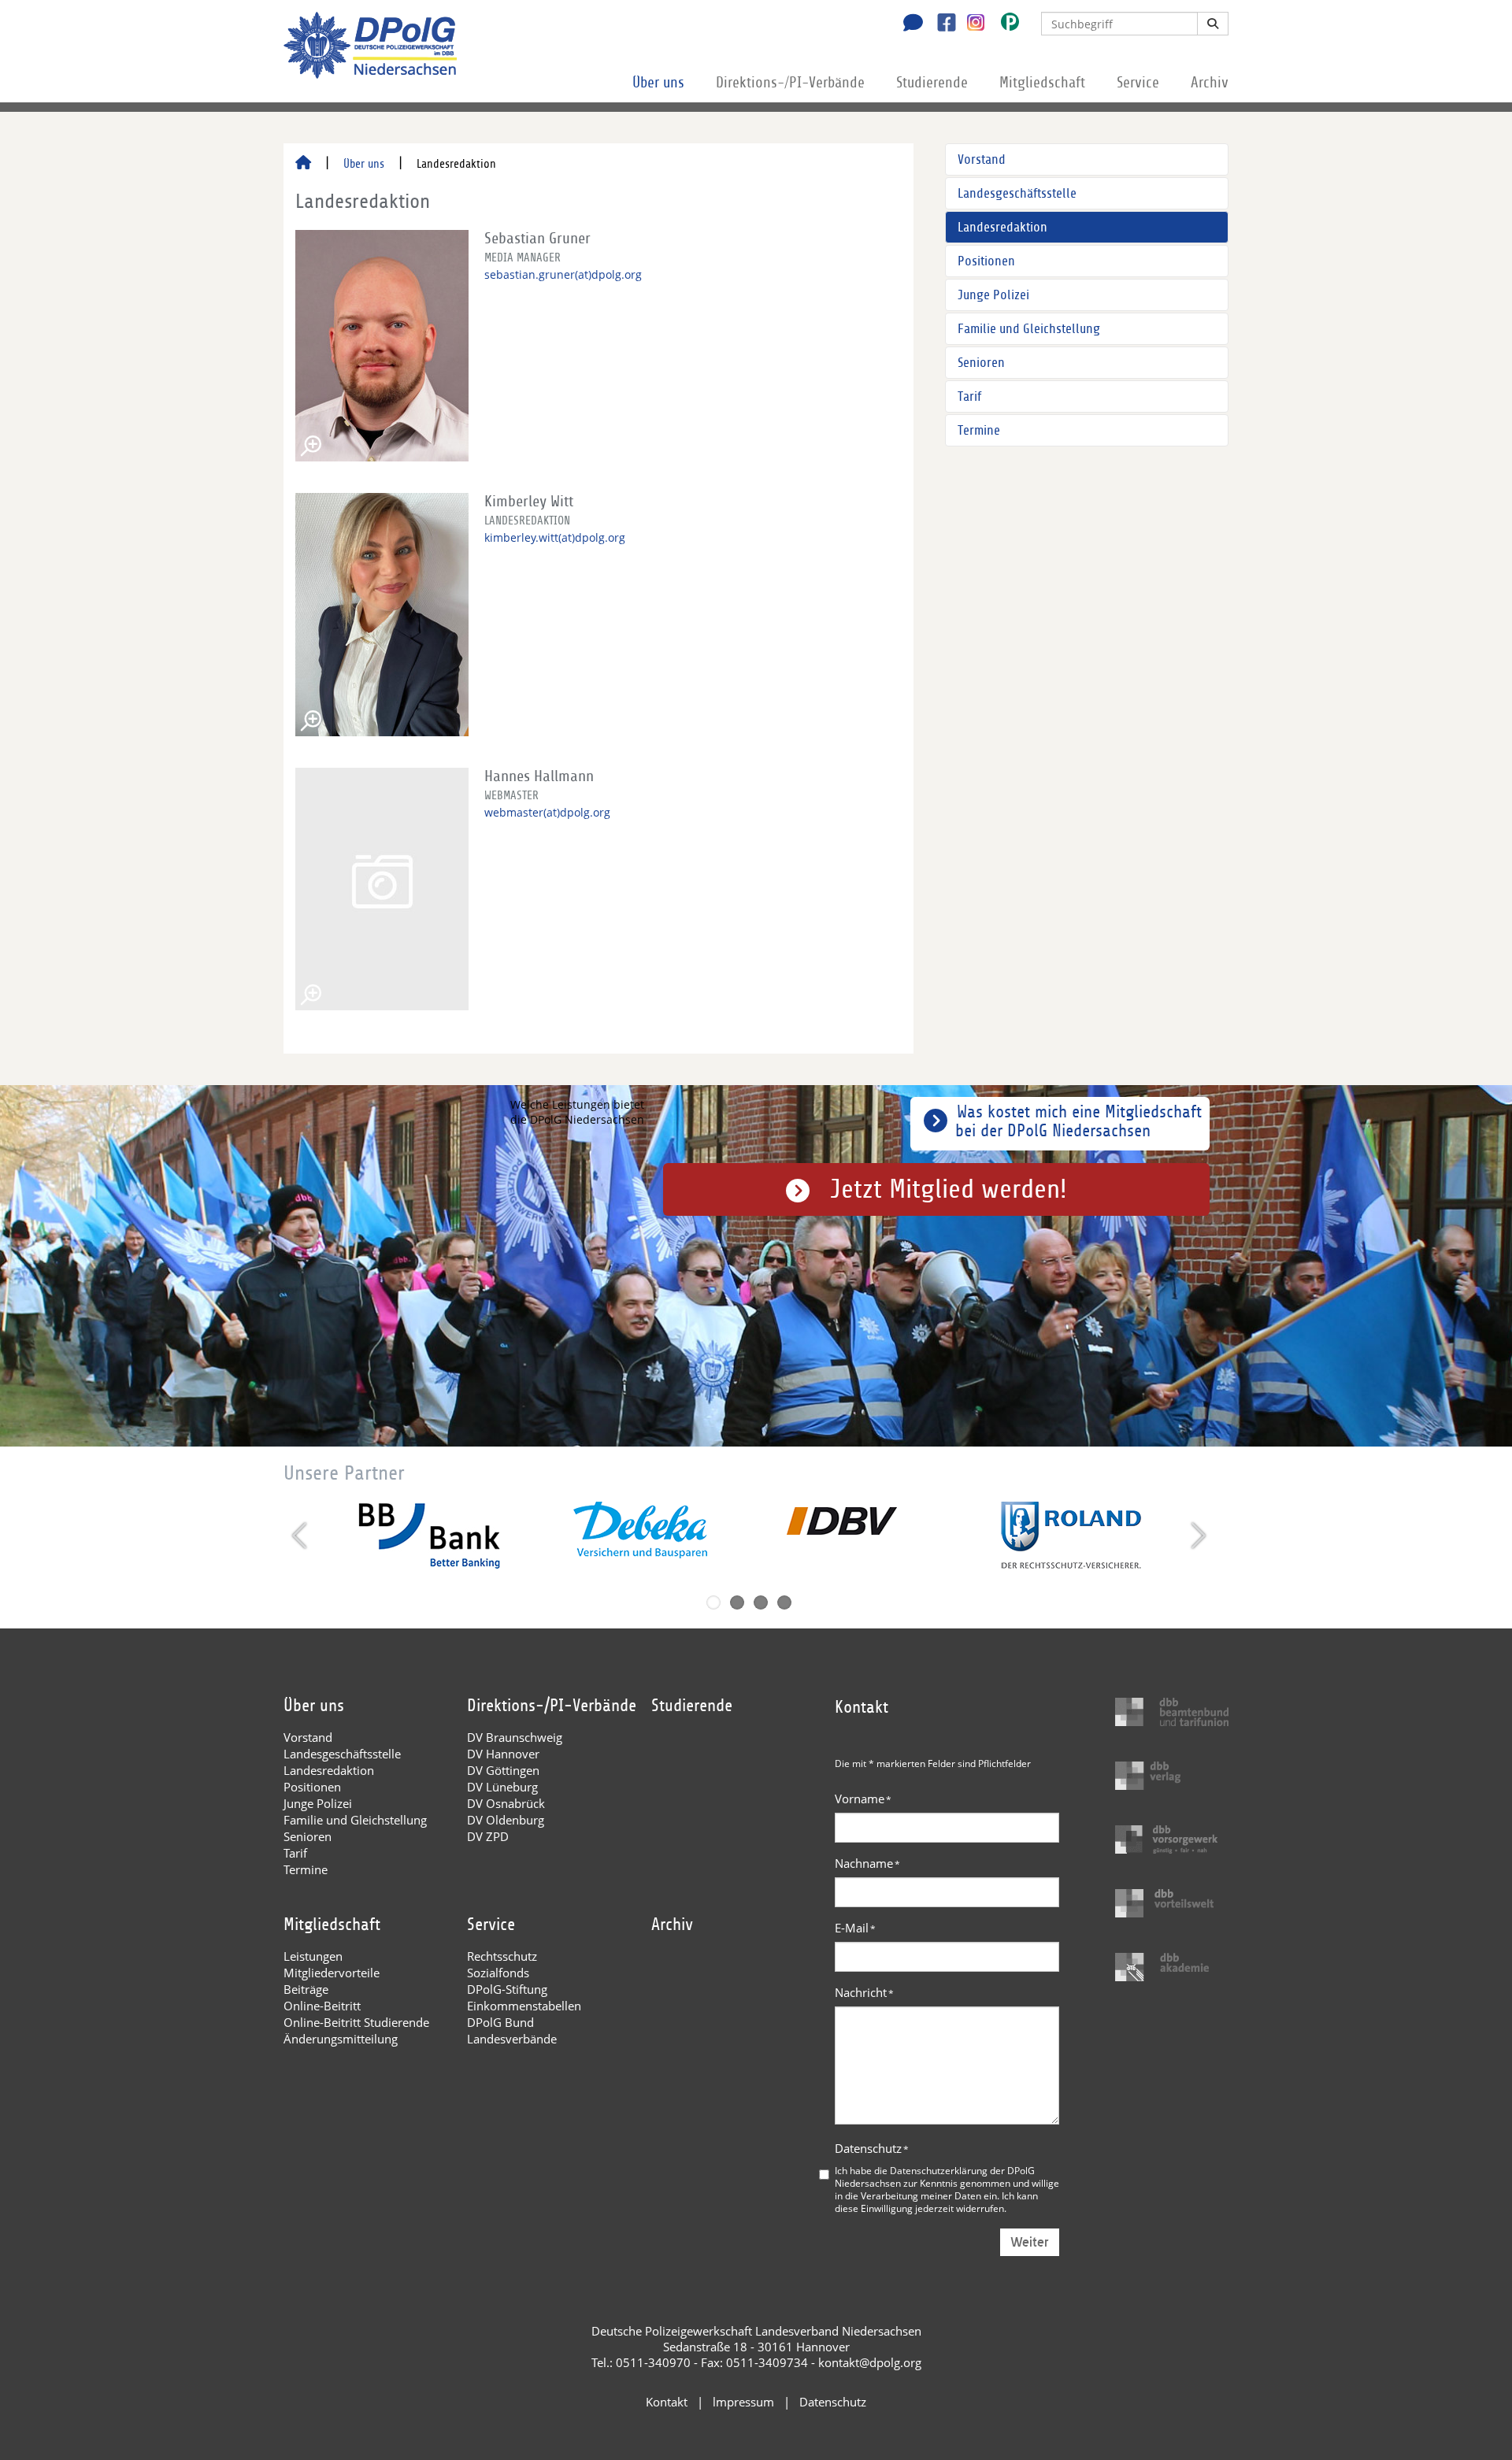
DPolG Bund (500, 2022)
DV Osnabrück (506, 1803)
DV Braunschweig (515, 1737)
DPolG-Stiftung (507, 1989)
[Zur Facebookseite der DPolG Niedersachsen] (941, 24)
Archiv (1210, 83)
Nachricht (864, 1992)
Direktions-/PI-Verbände (790, 83)
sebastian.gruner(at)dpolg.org (563, 274)
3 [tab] (761, 1602)
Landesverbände (512, 2039)
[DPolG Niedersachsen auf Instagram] (970, 23)
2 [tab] (737, 1602)
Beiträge (306, 1989)
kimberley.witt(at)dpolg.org (555, 537)
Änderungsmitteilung (341, 2039)
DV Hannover (503, 1754)
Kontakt (667, 2402)
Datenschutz (872, 2148)
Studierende (932, 83)
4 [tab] (784, 1602)
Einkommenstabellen (524, 2006)
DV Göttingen (503, 1770)
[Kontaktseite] (909, 24)
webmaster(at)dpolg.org (547, 812)
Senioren (981, 363)
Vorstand (982, 159)
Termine (979, 430)
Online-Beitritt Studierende (356, 2022)
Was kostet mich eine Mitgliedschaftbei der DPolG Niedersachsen (1078, 1121)
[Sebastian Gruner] (382, 346)
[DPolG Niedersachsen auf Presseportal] (1004, 25)
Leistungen (313, 1956)
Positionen (986, 261)
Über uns (658, 83)
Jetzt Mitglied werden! (949, 1189)
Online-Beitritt (322, 2006)
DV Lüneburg (502, 1787)
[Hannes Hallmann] (382, 889)
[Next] (1197, 1536)
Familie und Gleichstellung (1029, 329)
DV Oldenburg (506, 1820)
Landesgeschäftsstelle (1017, 193)
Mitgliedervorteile (332, 1973)
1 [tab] (713, 1602)
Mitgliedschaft (1042, 83)
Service (1138, 83)
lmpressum (743, 2402)
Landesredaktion (1002, 227)
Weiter (1030, 2242)
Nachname (867, 1863)
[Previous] (301, 1536)
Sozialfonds (498, 1973)
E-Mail (855, 1928)
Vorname (863, 1799)
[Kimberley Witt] (382, 615)
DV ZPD (488, 1836)
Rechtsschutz (502, 1956)
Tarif (969, 396)
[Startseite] (303, 164)
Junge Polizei (993, 295)
